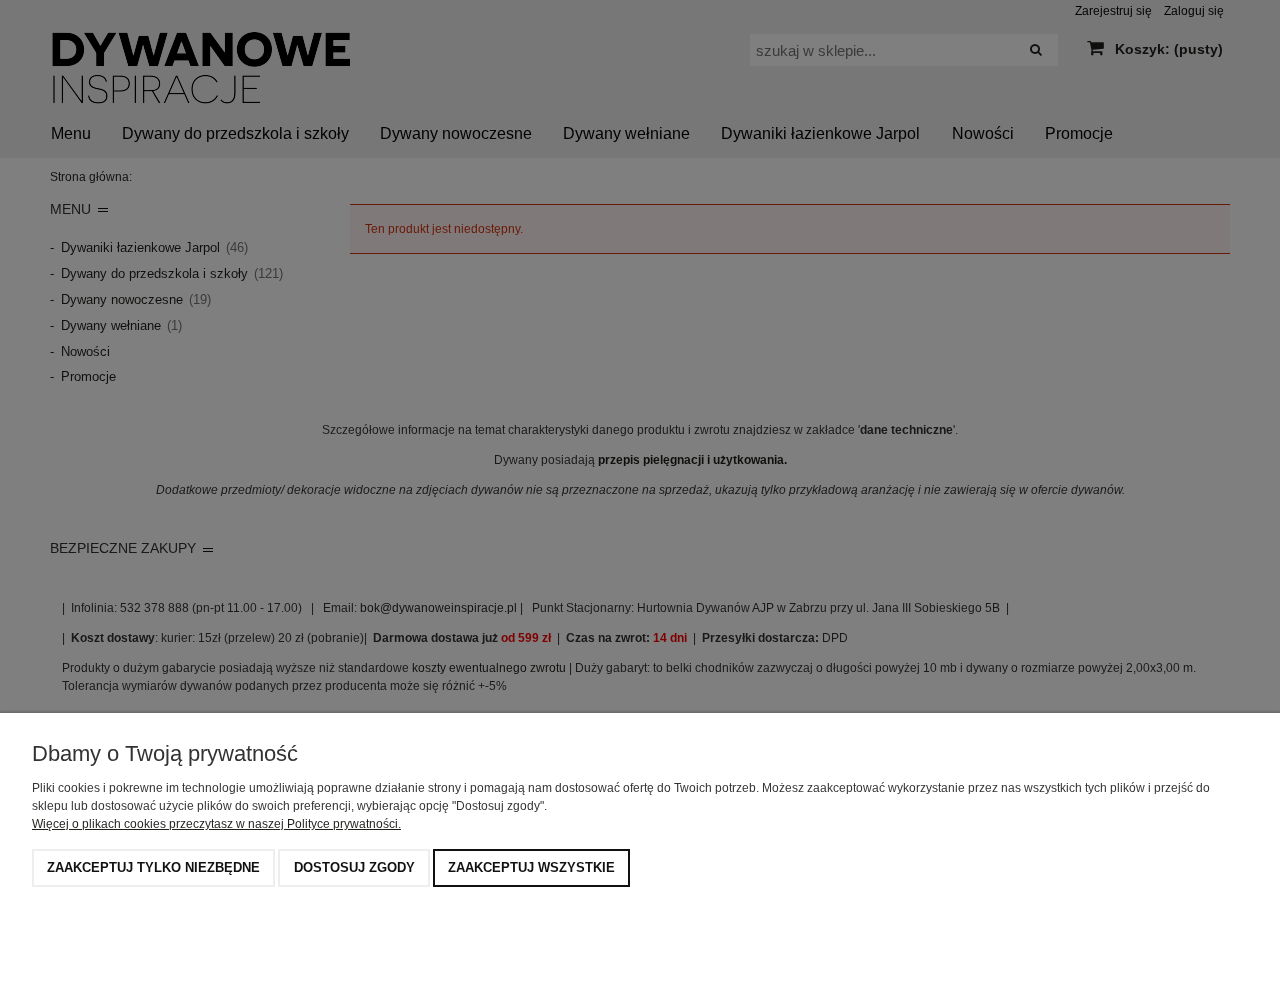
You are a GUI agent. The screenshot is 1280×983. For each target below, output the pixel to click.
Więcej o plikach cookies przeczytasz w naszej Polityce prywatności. (216, 824)
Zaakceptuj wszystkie (531, 867)
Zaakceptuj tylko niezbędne (153, 867)
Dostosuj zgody (354, 867)
